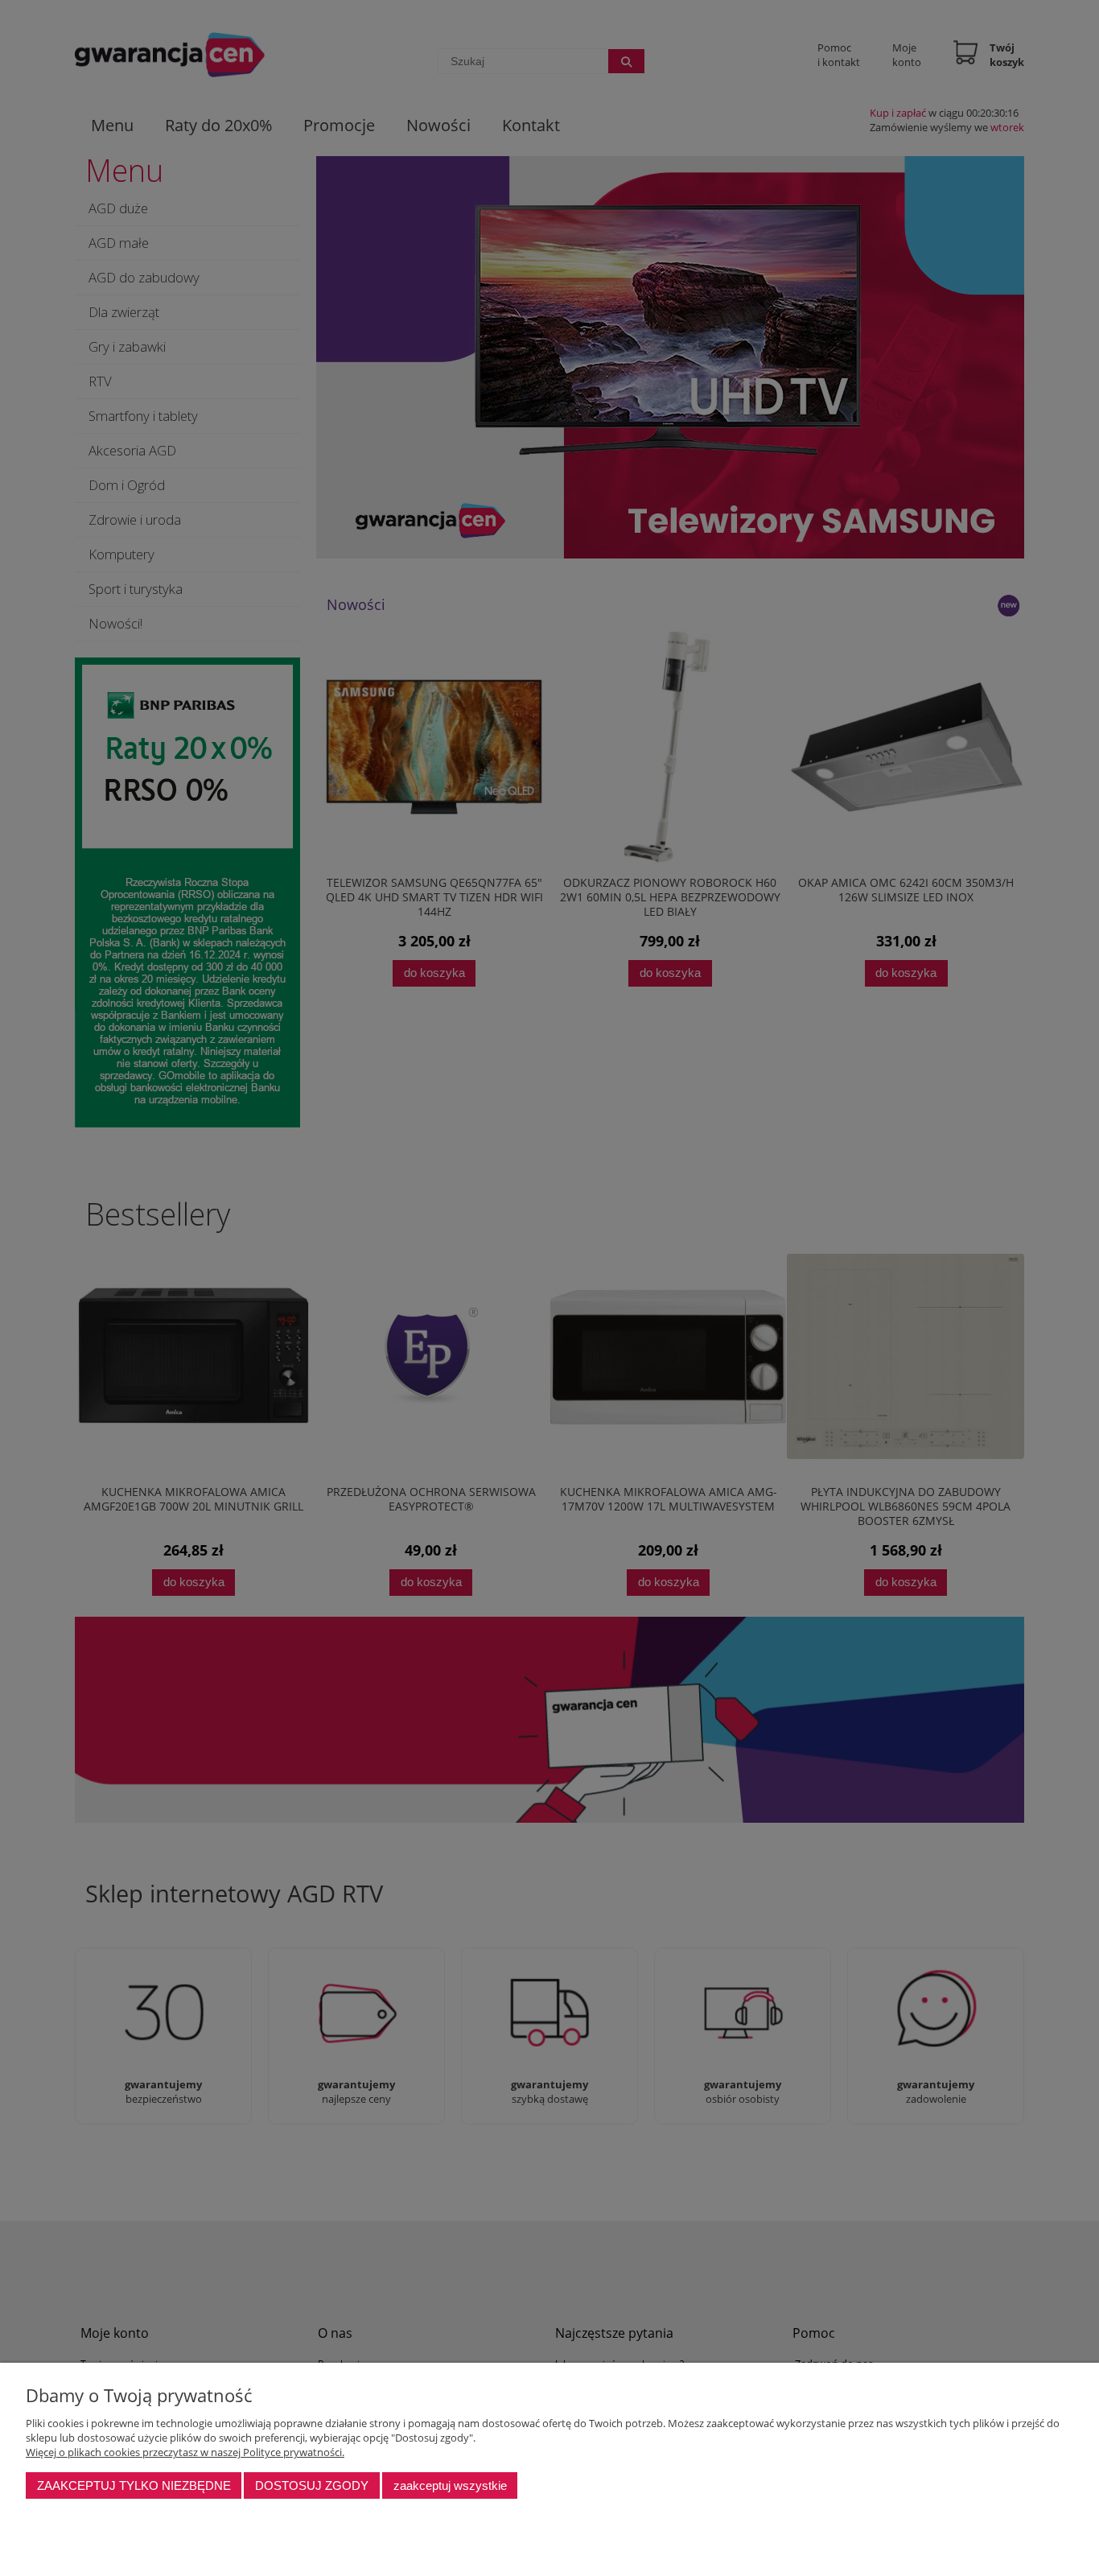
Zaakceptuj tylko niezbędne (134, 2485)
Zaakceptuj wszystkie (450, 2485)
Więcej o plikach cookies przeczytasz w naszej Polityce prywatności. (185, 2452)
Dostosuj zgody (312, 2485)
